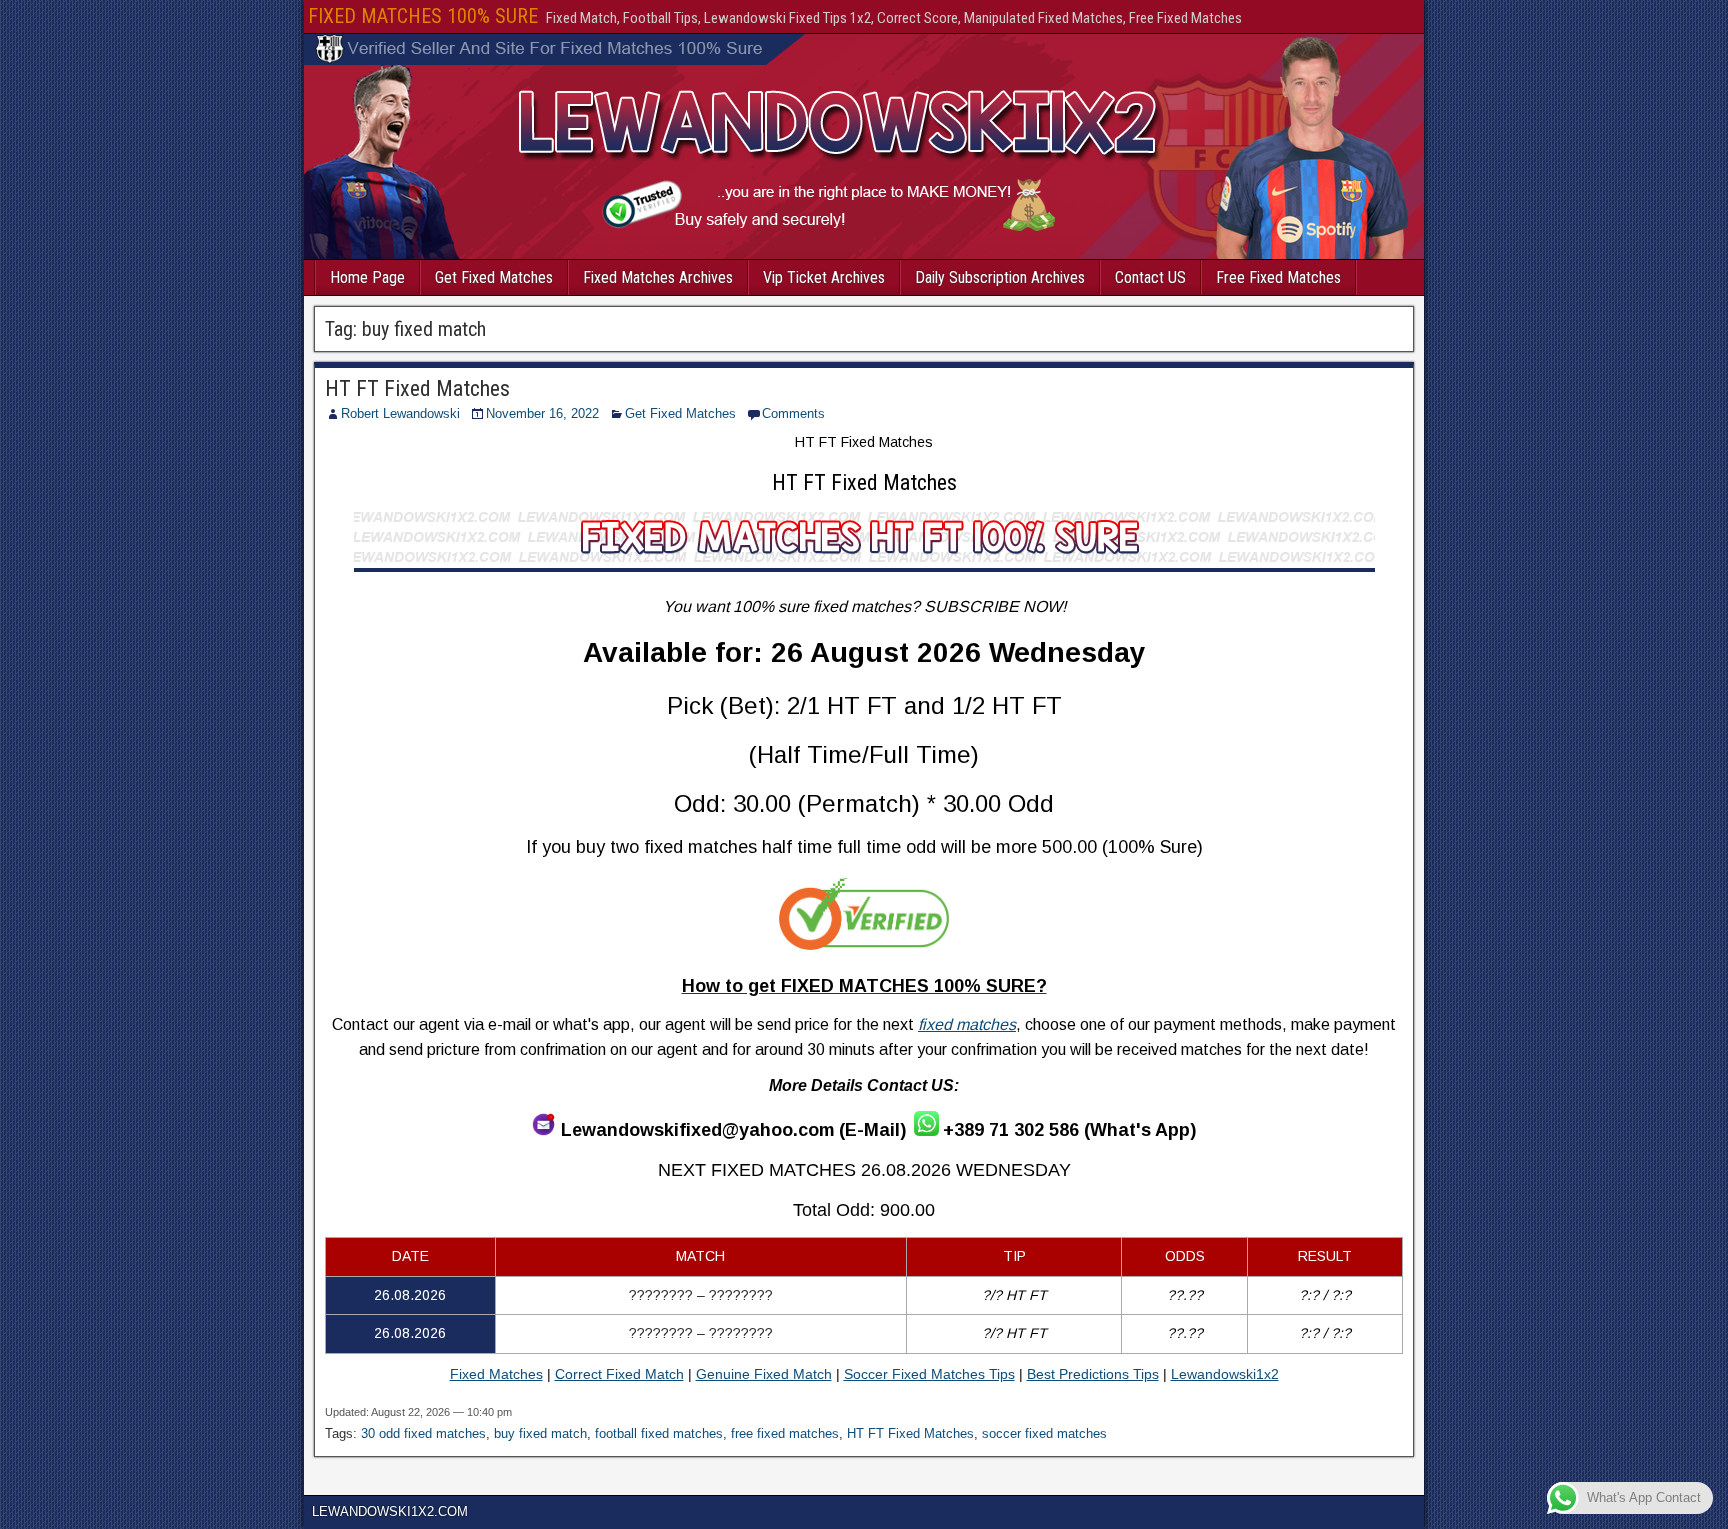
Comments (793, 413)
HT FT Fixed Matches (417, 388)
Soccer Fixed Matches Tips (929, 1374)
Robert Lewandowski (400, 413)
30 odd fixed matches (423, 1433)
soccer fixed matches (1044, 1433)
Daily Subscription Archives (1000, 277)
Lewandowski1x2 (1225, 1374)
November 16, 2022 (542, 413)
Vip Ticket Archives (824, 277)
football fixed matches (659, 1433)
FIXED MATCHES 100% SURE (423, 16)
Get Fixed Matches (494, 277)
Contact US (1150, 277)
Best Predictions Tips (1093, 1374)
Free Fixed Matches (1278, 277)
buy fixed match (540, 1433)
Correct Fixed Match (619, 1374)
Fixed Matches (496, 1374)
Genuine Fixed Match (764, 1374)
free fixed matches (785, 1433)
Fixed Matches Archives (658, 277)
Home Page (367, 277)
